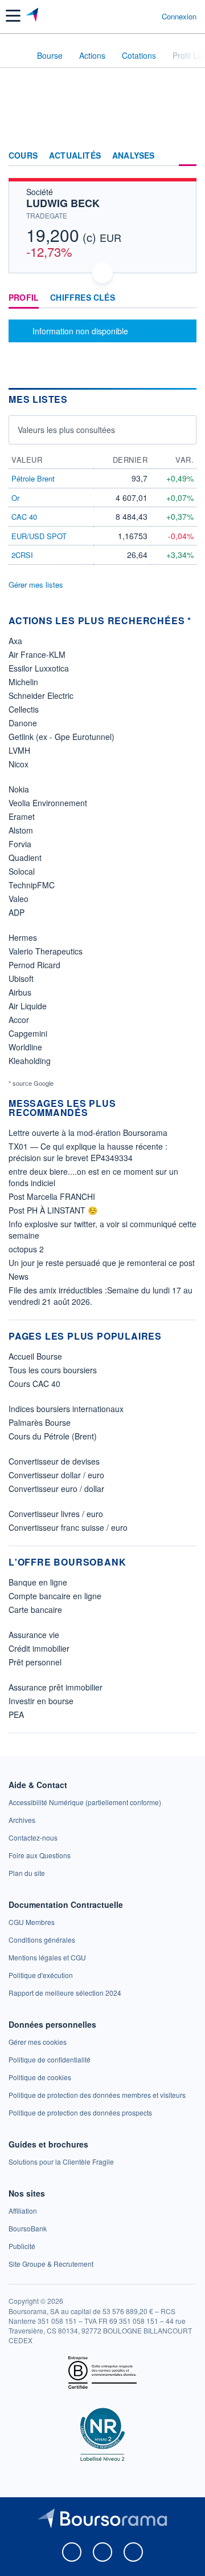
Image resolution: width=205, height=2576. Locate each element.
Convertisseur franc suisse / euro (68, 1527)
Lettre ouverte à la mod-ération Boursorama (88, 1133)
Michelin (23, 682)
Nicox (19, 764)
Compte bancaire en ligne (55, 1596)
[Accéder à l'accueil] (16, 55)
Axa (15, 641)
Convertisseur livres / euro (56, 1514)
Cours (23, 156)
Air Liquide (28, 1006)
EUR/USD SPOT (39, 536)
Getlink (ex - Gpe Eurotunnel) (61, 737)
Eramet (22, 816)
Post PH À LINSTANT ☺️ (53, 1210)
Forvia (20, 844)
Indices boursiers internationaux (66, 1409)
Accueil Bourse (35, 1356)
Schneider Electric (41, 695)
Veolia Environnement (48, 803)
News (19, 1276)
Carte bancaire (35, 1610)
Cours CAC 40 (34, 1384)
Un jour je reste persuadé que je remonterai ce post (102, 1263)
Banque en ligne (38, 1582)
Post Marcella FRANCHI (52, 1196)
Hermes (23, 937)
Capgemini (28, 1033)
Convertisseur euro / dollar (56, 1489)
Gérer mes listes (36, 585)
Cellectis (24, 709)
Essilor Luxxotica (39, 668)
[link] (85, 1802)
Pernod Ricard (34, 965)
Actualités (75, 156)
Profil (24, 298)
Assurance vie (34, 1635)
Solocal (22, 871)
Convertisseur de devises (54, 1461)
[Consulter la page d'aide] (148, 16)
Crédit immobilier (39, 1648)
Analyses (134, 156)
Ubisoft (21, 978)
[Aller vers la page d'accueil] (33, 16)
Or (15, 498)
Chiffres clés (83, 298)
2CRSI (22, 555)
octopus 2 (26, 1249)
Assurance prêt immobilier (56, 1687)
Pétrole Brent (33, 478)
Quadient (25, 858)
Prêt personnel (35, 1662)
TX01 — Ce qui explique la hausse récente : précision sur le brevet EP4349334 (88, 1152)
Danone (23, 723)
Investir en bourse (41, 1701)
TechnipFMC (32, 885)
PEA (16, 1714)
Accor (19, 1020)
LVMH (19, 750)
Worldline (25, 1047)
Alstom (21, 830)
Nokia (19, 789)
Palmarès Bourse (40, 1422)
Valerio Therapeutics (46, 951)
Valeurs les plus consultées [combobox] (66, 430)
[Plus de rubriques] (188, 156)
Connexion (179, 17)
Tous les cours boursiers (53, 1370)
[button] (13, 16)
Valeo (19, 899)
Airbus (20, 992)
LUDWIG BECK (63, 203)
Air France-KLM (37, 654)
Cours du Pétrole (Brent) (53, 1436)
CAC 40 (24, 517)
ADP (17, 912)
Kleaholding (30, 1061)
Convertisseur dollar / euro (56, 1475)
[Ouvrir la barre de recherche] (132, 16)
